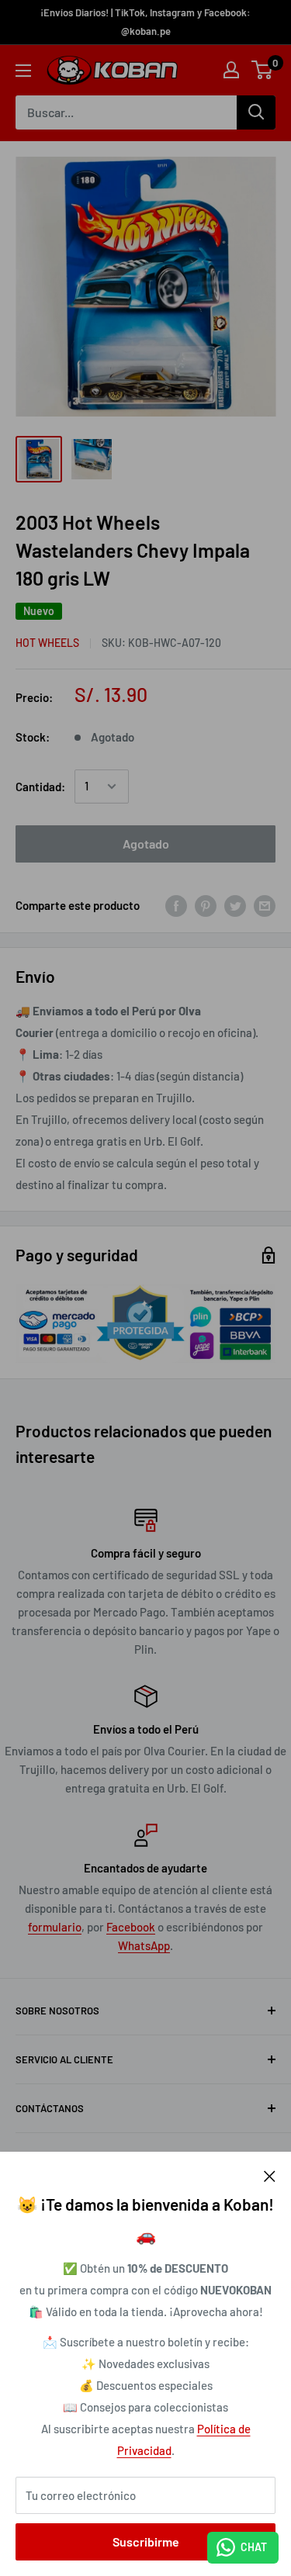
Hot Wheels (47, 643)
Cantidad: (40, 787)
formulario (55, 1927)
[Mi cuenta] (231, 70)
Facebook (131, 1927)
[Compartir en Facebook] (176, 905)
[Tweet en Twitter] (235, 905)
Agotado (146, 844)
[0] (263, 70)
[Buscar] (256, 112)
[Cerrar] (270, 2175)
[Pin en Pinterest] (206, 905)
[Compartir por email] (265, 905)
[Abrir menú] (23, 71)
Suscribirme (146, 2541)
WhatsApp (144, 1945)
